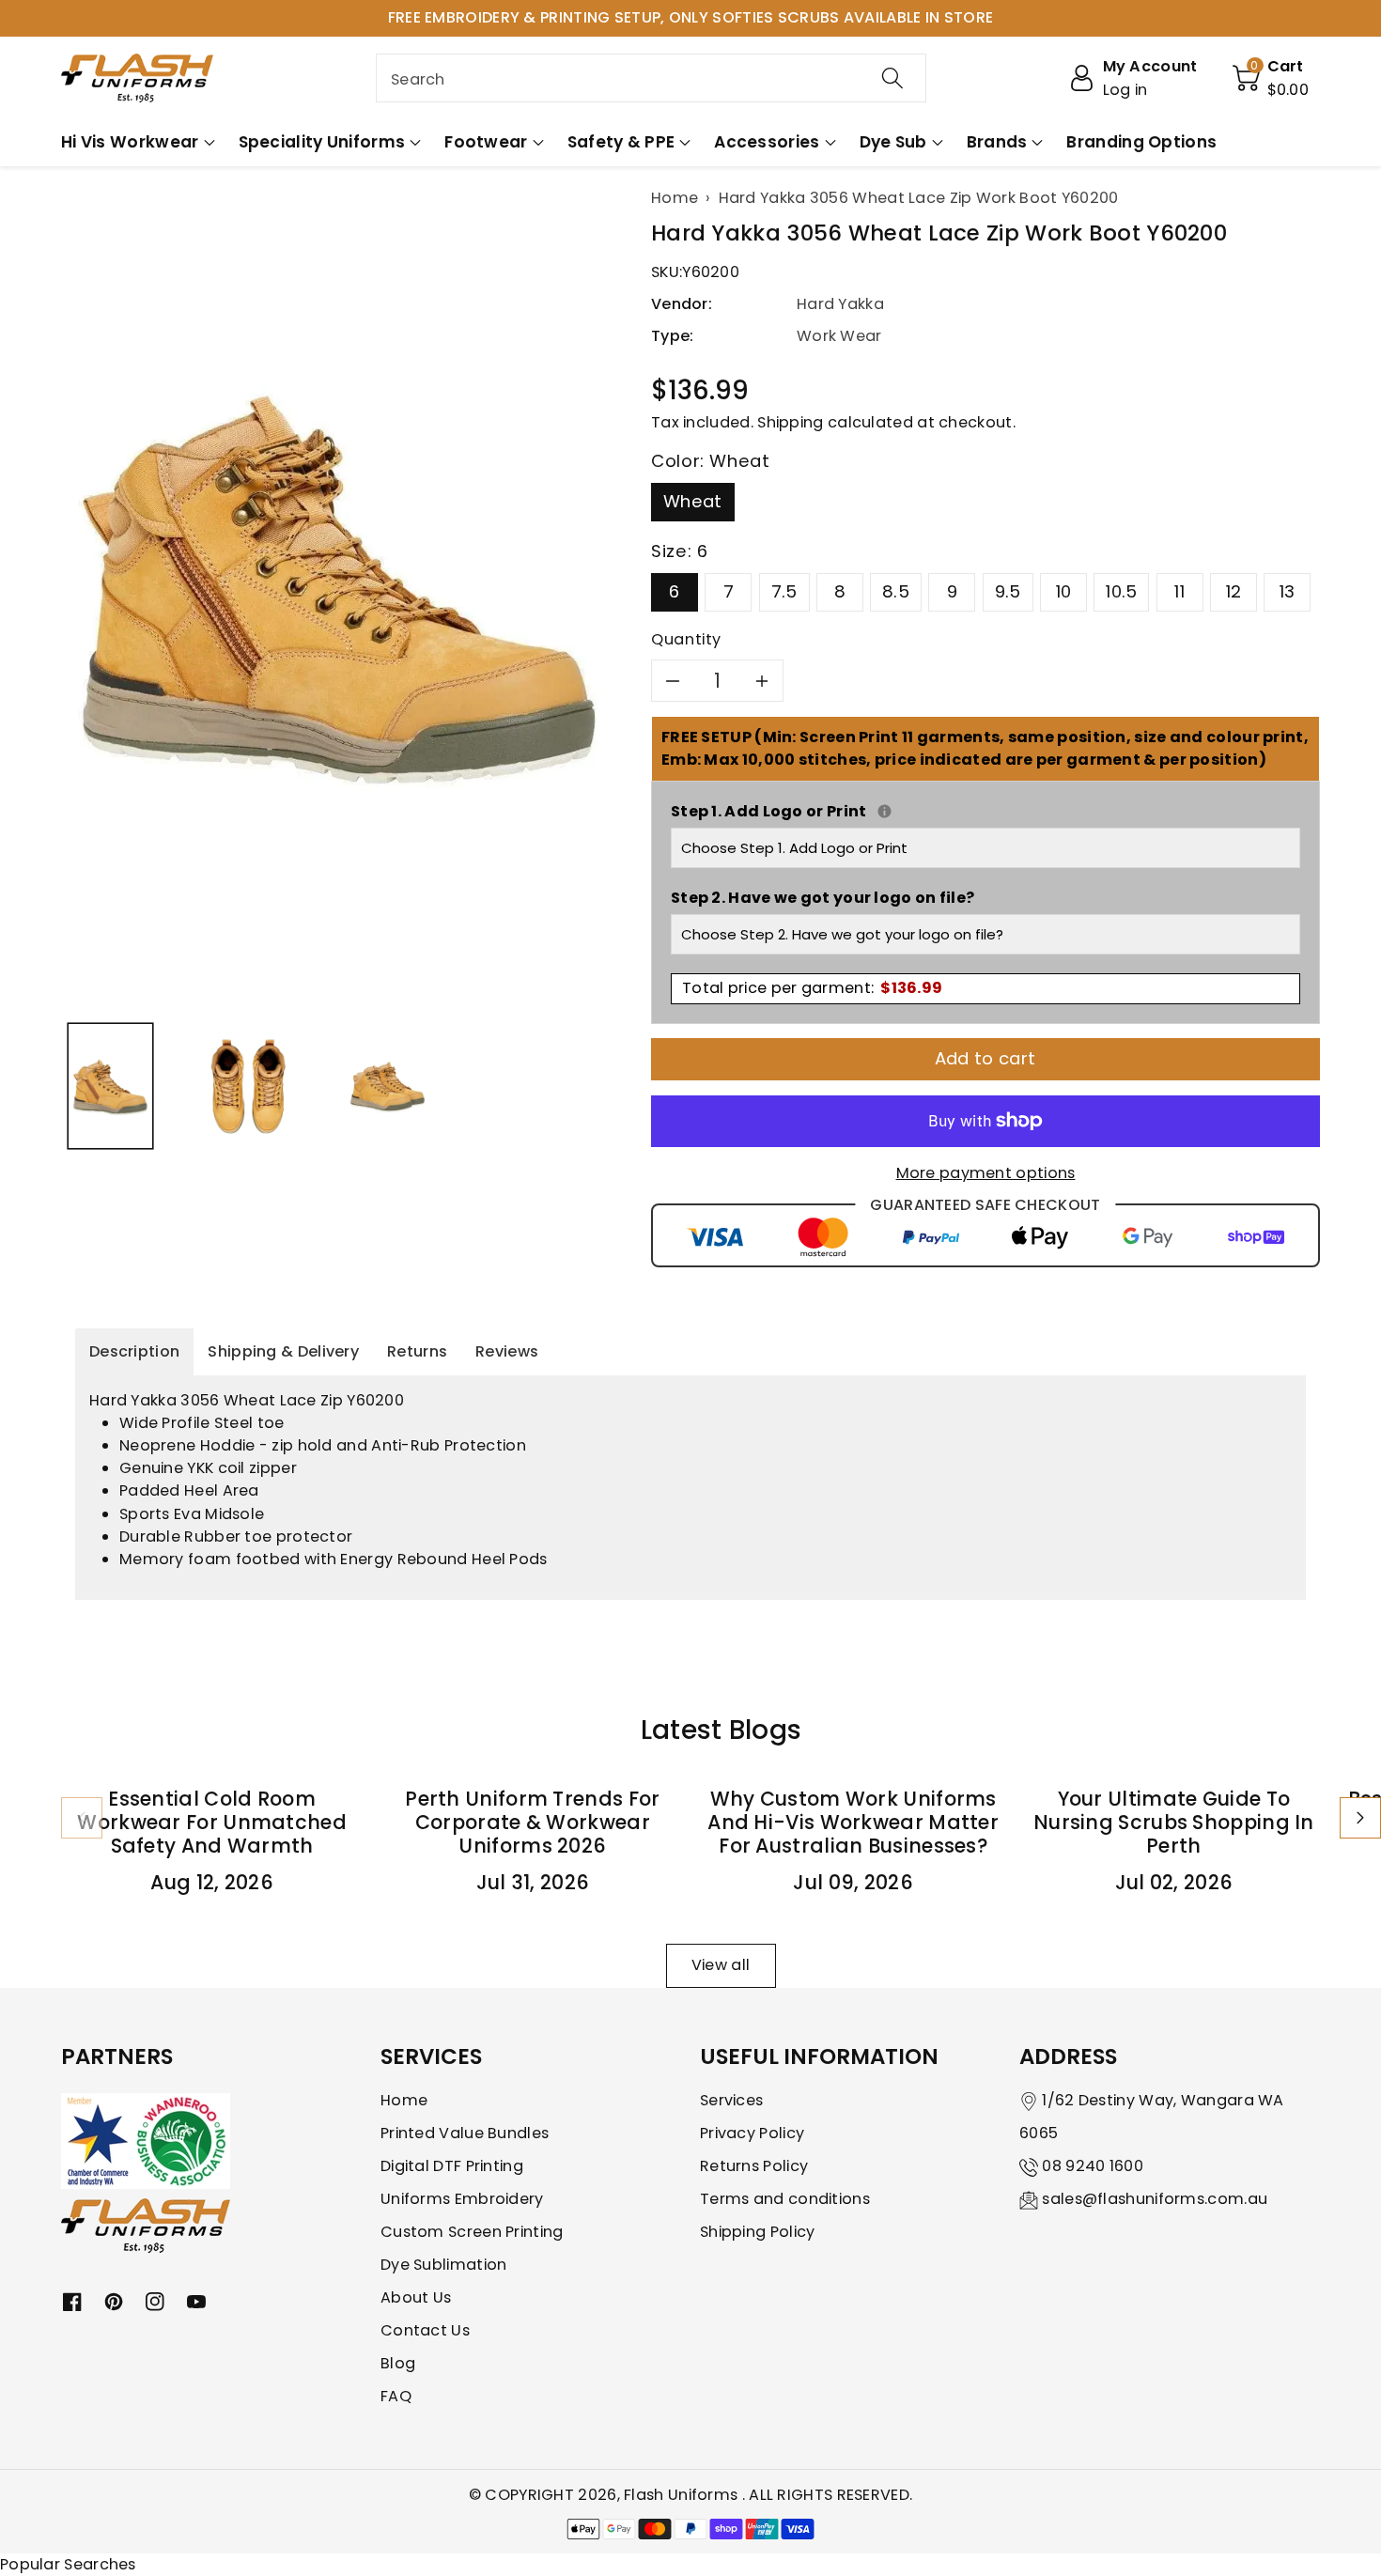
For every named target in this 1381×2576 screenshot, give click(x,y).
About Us (416, 2297)
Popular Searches (68, 2564)
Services (731, 2100)
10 (1064, 591)
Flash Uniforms (683, 2495)
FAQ (396, 2396)
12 (1234, 591)
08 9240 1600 (1093, 2166)
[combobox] (651, 78)
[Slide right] (1360, 1818)
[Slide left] (82, 1818)
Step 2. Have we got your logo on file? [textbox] (822, 898)
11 (1179, 591)
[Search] (892, 78)
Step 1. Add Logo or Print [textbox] (985, 811)
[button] (1271, 78)
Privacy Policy (752, 2133)
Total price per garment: (812, 988)
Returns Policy (754, 2166)
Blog (398, 2363)
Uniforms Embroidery (462, 2199)
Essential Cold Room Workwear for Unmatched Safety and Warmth (212, 1822)
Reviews (507, 1351)
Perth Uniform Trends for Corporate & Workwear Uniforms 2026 (532, 1822)
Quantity (686, 639)
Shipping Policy (758, 2232)
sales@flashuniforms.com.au (1155, 2199)
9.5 (1008, 591)
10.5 (1121, 591)
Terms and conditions (785, 2199)
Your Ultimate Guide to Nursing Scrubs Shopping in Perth (1174, 1822)
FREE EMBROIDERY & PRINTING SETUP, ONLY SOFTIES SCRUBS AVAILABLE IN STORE (691, 17)
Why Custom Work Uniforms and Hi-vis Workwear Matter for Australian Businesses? (853, 1822)
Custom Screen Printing (472, 2232)
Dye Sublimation (444, 2265)
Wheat (693, 501)
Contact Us (425, 2330)
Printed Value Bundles (465, 2133)
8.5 (896, 591)
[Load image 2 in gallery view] (248, 1086)
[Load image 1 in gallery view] (110, 1086)
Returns (417, 1351)
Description (134, 1351)
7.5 (784, 591)
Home (404, 2100)
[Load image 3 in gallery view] (388, 1086)
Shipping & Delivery (283, 1351)
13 (1288, 591)
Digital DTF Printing (452, 2166)
